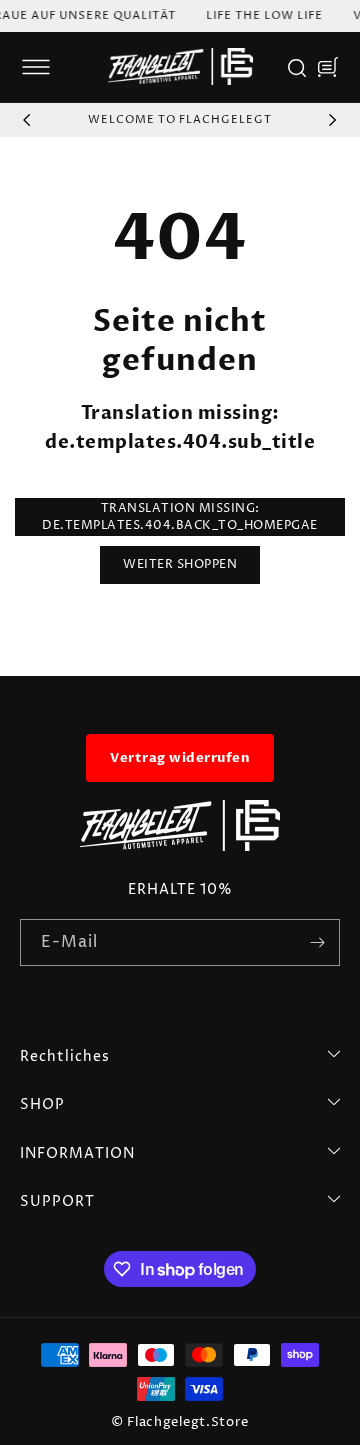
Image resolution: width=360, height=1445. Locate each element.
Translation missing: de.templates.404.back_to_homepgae (180, 517)
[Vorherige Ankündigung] (27, 120)
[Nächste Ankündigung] (333, 120)
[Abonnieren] (317, 942)
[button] (36, 67)
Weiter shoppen (180, 564)
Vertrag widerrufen (180, 758)
